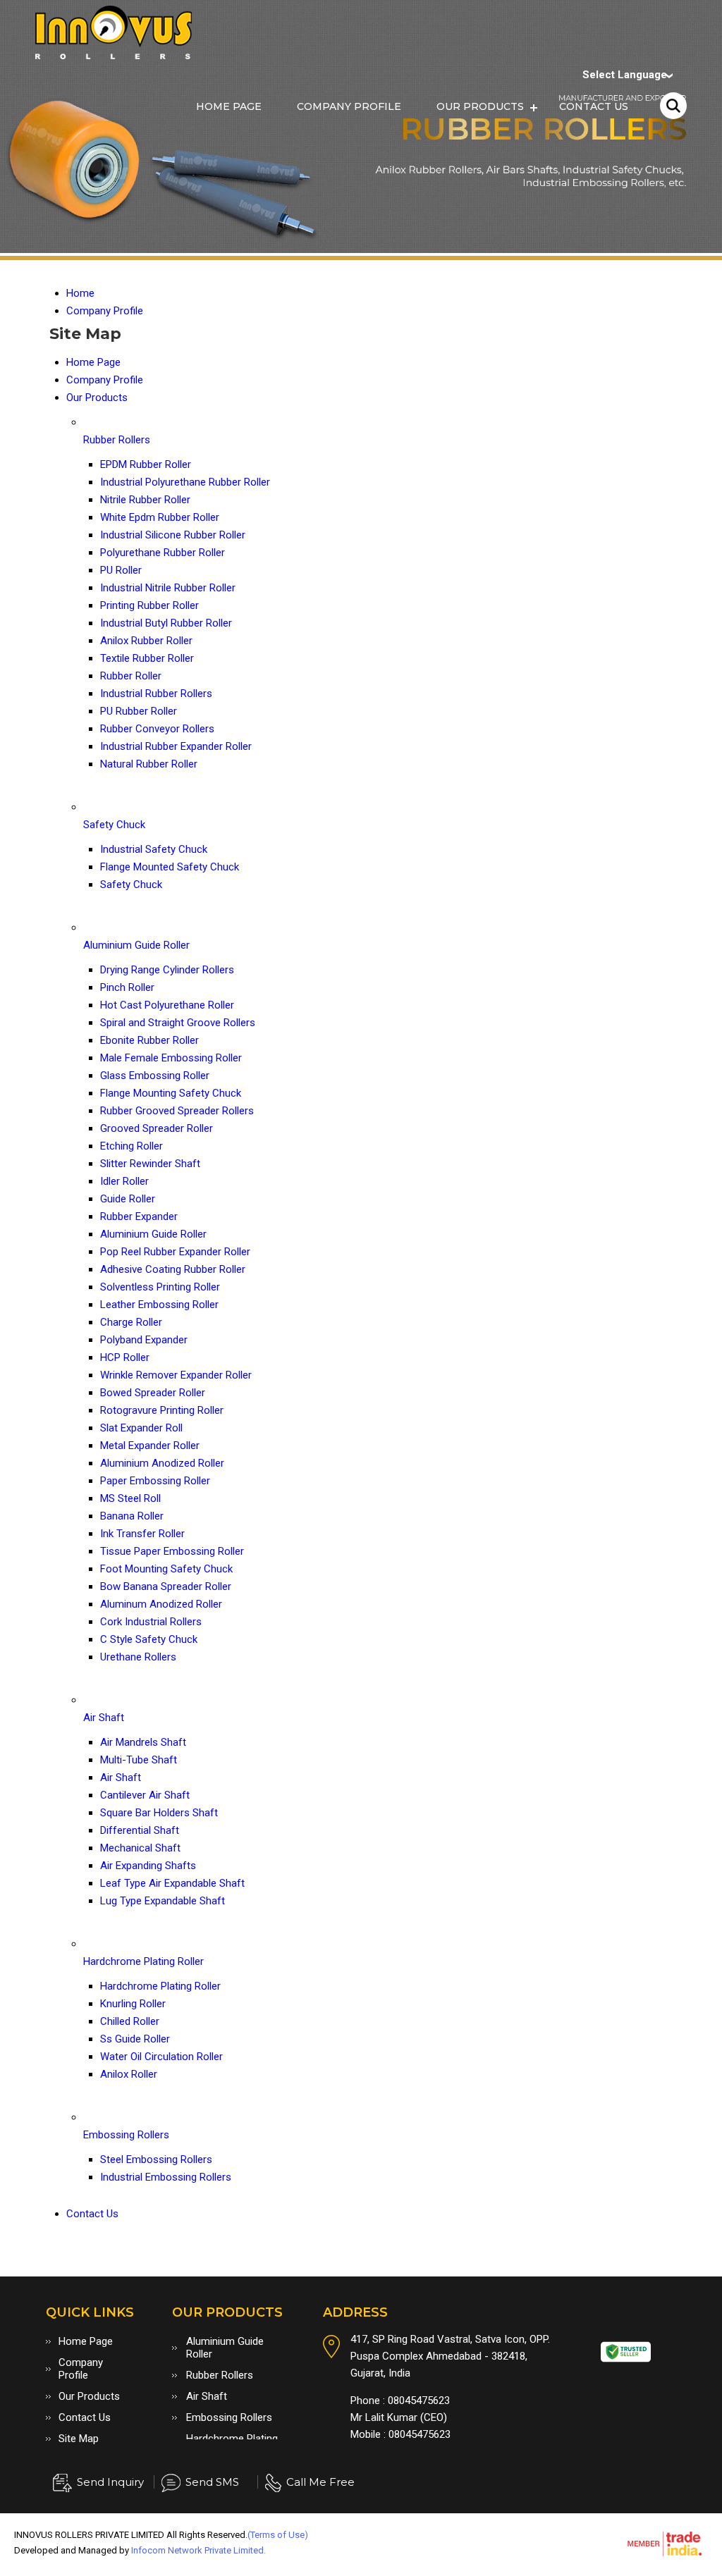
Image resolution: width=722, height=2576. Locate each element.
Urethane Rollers (138, 1657)
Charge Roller (131, 1322)
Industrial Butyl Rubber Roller (166, 623)
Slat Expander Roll (141, 1428)
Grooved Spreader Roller (157, 1128)
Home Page (229, 106)
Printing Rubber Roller (149, 605)
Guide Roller (128, 1199)
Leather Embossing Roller (159, 1305)
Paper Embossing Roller (155, 1481)
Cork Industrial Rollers (151, 1622)
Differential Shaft (140, 1830)
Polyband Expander (144, 1340)
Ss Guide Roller (135, 2039)
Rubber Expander (139, 1216)
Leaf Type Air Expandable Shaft (172, 1883)
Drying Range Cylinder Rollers (167, 970)
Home (80, 293)
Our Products (480, 106)
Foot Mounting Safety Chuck (166, 1569)
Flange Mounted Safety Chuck (170, 867)
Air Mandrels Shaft (143, 1742)
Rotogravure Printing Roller (162, 1410)
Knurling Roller (133, 2004)
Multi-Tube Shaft (139, 1760)
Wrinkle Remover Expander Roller (176, 1375)
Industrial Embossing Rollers (166, 2177)
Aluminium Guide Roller (136, 945)
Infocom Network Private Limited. (198, 2550)
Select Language (625, 75)
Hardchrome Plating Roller (143, 1961)
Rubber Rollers (117, 440)
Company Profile (349, 106)
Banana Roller (132, 1516)
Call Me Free (320, 2482)
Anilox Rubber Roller (146, 641)
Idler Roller (124, 1181)
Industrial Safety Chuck (154, 849)
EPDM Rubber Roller (146, 464)
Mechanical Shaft (140, 1848)
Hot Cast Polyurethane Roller (167, 1005)
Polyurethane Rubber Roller (163, 553)
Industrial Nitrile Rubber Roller (168, 588)
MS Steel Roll (130, 1498)
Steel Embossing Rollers (156, 2159)
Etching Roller (131, 1146)
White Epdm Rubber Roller (160, 517)
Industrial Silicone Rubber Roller (173, 535)
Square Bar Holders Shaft (159, 1813)
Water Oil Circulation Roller (161, 2057)
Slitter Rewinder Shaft (150, 1164)
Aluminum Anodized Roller (161, 1604)
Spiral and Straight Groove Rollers (178, 1023)
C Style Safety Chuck (149, 1639)
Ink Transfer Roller (142, 1534)
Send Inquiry (110, 2482)
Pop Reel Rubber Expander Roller (175, 1252)
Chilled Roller (130, 2021)
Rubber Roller (131, 676)
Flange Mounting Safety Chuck (171, 1093)
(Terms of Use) (278, 2535)
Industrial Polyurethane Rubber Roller (185, 482)
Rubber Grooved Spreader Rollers (177, 1111)
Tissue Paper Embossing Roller (172, 1551)
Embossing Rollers (126, 2135)
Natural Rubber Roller (149, 764)
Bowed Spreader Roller (153, 1393)
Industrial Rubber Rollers (156, 694)
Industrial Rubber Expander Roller (176, 746)
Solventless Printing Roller (160, 1287)
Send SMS (212, 2482)
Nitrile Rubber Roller (145, 500)
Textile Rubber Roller (147, 658)
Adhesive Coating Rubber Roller (173, 1269)
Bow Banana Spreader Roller (166, 1586)
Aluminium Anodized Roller (162, 1463)
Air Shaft (104, 1718)
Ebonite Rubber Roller (149, 1040)
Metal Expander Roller (150, 1446)
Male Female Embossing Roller (171, 1058)
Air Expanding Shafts (148, 1866)
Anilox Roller (129, 2074)
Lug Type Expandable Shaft (163, 1901)
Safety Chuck (114, 825)
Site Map (79, 2439)
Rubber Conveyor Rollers (157, 729)
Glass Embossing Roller (155, 1076)
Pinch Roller (127, 987)
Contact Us (594, 106)
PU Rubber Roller (139, 711)
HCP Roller (125, 1357)
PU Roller (121, 570)
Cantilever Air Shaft (145, 1795)
